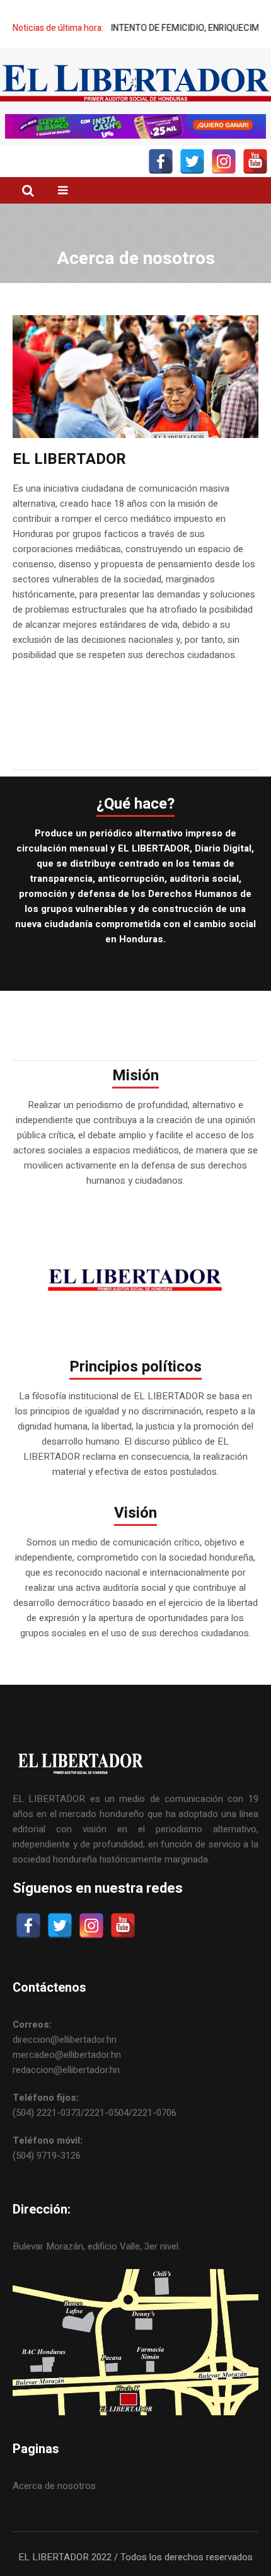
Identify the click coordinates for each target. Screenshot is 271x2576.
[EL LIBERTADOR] (135, 83)
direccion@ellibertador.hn (65, 2040)
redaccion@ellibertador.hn (66, 2070)
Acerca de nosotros (54, 2486)
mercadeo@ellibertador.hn (67, 2055)
